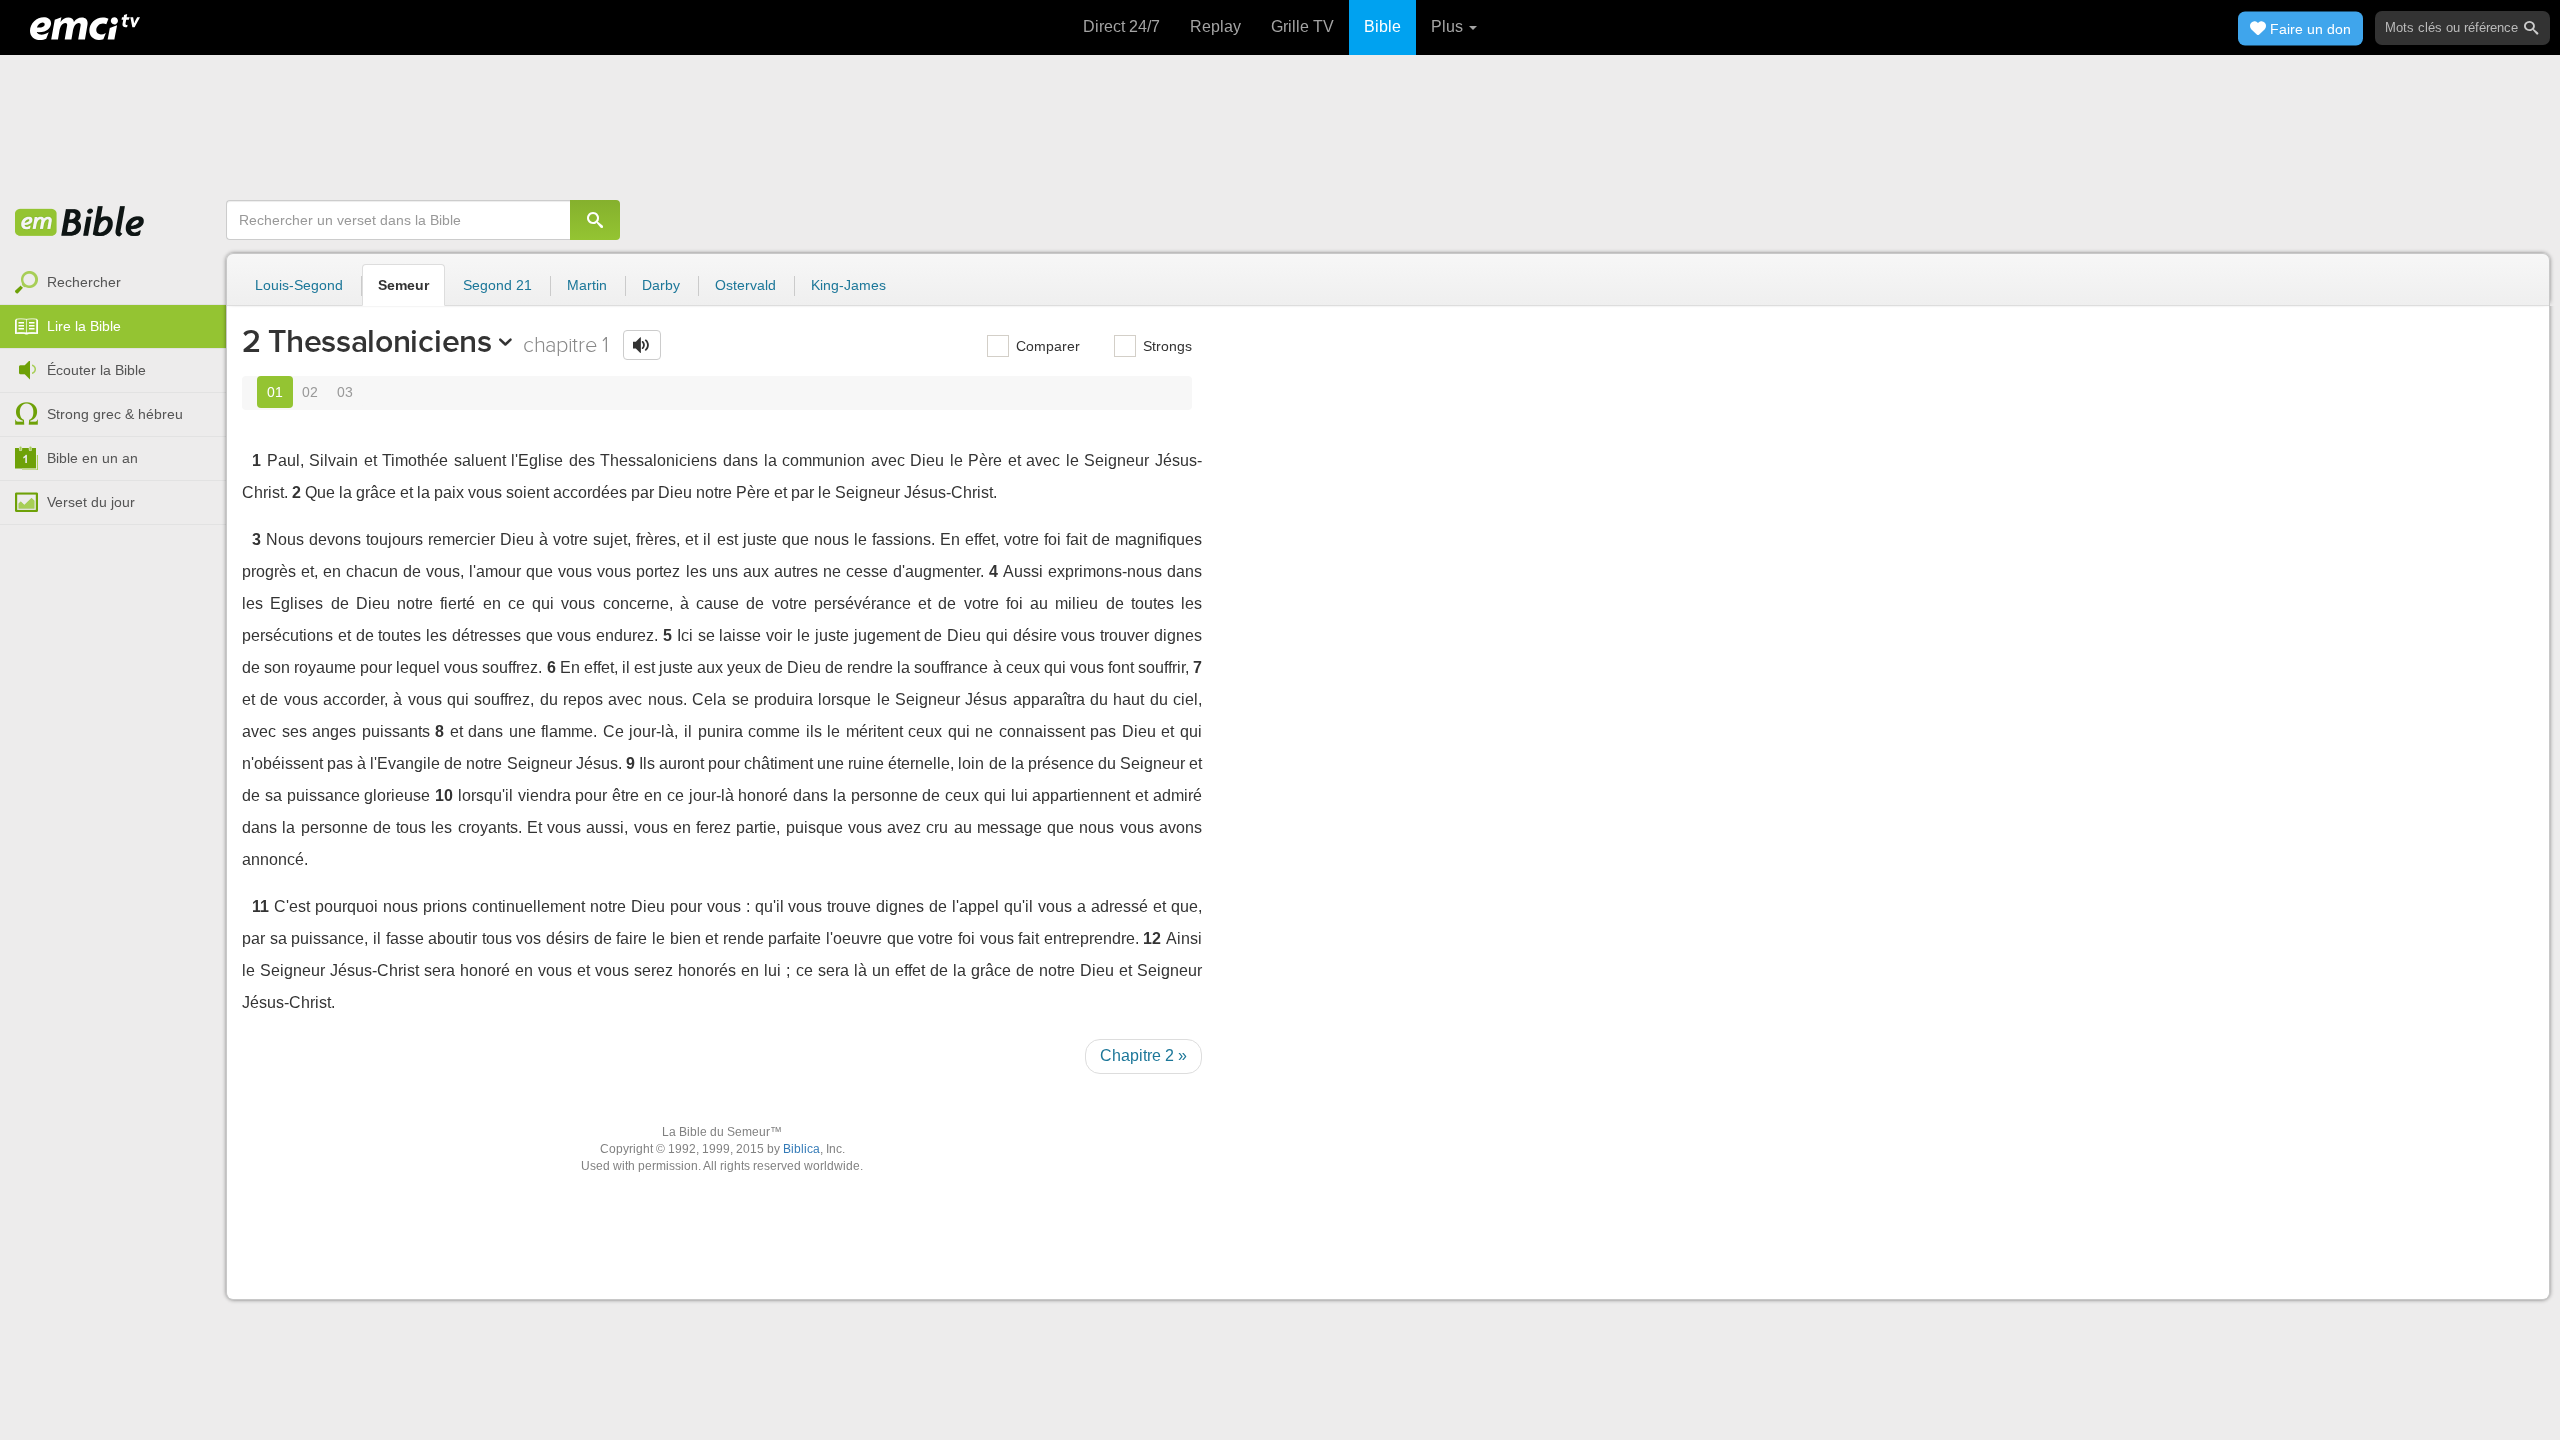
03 (345, 392)
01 (275, 392)
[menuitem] (113, 283)
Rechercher (84, 282)
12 (1152, 938)
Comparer (1046, 346)
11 (260, 906)
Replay (1215, 26)
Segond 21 (497, 285)
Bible (1382, 26)
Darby (661, 285)
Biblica (801, 1149)
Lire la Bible (84, 326)
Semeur (403, 285)
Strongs (1165, 346)
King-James (848, 285)
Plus (1449, 26)
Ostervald (745, 285)
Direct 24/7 (1121, 26)
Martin (587, 285)
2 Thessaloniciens (367, 341)
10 (444, 795)
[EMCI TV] (85, 25)
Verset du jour (91, 502)
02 (310, 392)
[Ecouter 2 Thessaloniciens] (642, 345)
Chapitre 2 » (1143, 1055)
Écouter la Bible (96, 370)
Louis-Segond (299, 285)
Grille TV (1302, 26)
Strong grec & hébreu (115, 414)
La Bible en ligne (80, 223)
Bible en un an (92, 458)
